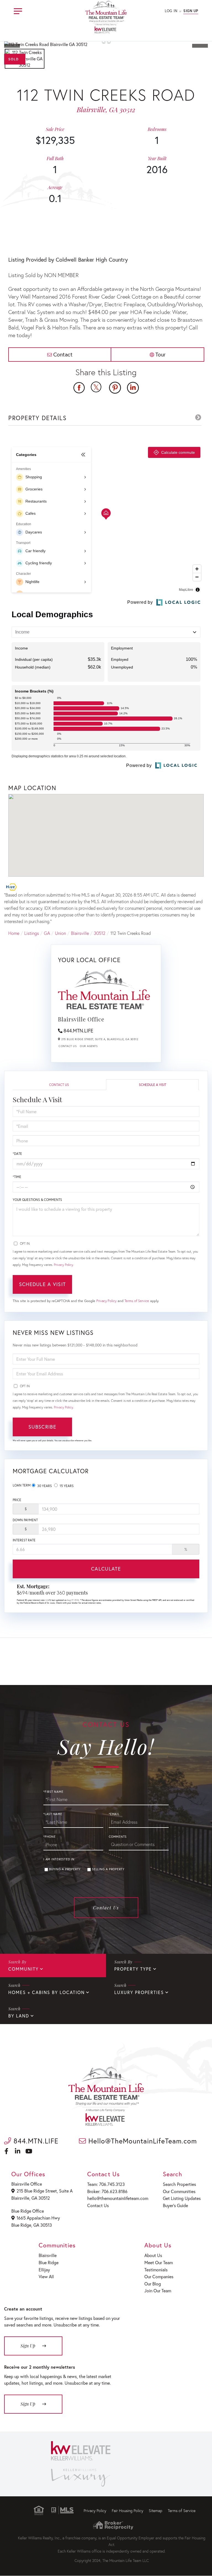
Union (60, 933)
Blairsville (80, 933)
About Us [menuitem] (153, 2255)
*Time (17, 1177)
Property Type (133, 1969)
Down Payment (25, 1520)
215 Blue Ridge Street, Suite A (45, 2191)
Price (17, 1500)
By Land (19, 2016)
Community (23, 1969)
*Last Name (53, 1814)
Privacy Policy (63, 1265)
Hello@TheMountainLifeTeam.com (141, 2141)
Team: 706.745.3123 (106, 2184)
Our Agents (89, 1046)
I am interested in (59, 1859)
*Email (114, 1814)
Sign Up (191, 11)
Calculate (106, 1569)
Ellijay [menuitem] (44, 2270)
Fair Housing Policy (128, 2511)
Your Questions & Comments (37, 1200)
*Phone (50, 1837)
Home (14, 933)
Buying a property (65, 1869)
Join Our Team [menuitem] (158, 2291)
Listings (32, 933)
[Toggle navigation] (18, 10)
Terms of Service (137, 1301)
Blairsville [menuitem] (48, 2255)
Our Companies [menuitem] (159, 2276)
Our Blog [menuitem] (153, 2284)
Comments (118, 1837)
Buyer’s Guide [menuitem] (175, 2205)
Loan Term (22, 1485)
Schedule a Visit (153, 1085)
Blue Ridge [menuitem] (49, 2262)
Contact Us (67, 1046)
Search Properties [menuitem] (179, 2184)
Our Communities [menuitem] (179, 2191)
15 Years (66, 1486)
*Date (17, 1154)
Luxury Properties (139, 1992)
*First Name (53, 1792)
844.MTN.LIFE (78, 1031)
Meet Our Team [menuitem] (159, 2262)
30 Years (44, 1486)
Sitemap (156, 2511)
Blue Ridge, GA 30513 (32, 2225)
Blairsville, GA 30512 (31, 2198)
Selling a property (108, 1869)
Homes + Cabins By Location (47, 1992)
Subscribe (42, 1427)
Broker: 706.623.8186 (107, 2191)
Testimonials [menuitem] (156, 2270)
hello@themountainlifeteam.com (118, 2198)
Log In (171, 11)
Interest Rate (24, 1540)
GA (47, 933)
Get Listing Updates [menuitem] (182, 2198)
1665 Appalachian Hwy (38, 2218)
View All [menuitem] (46, 2276)
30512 (100, 933)
